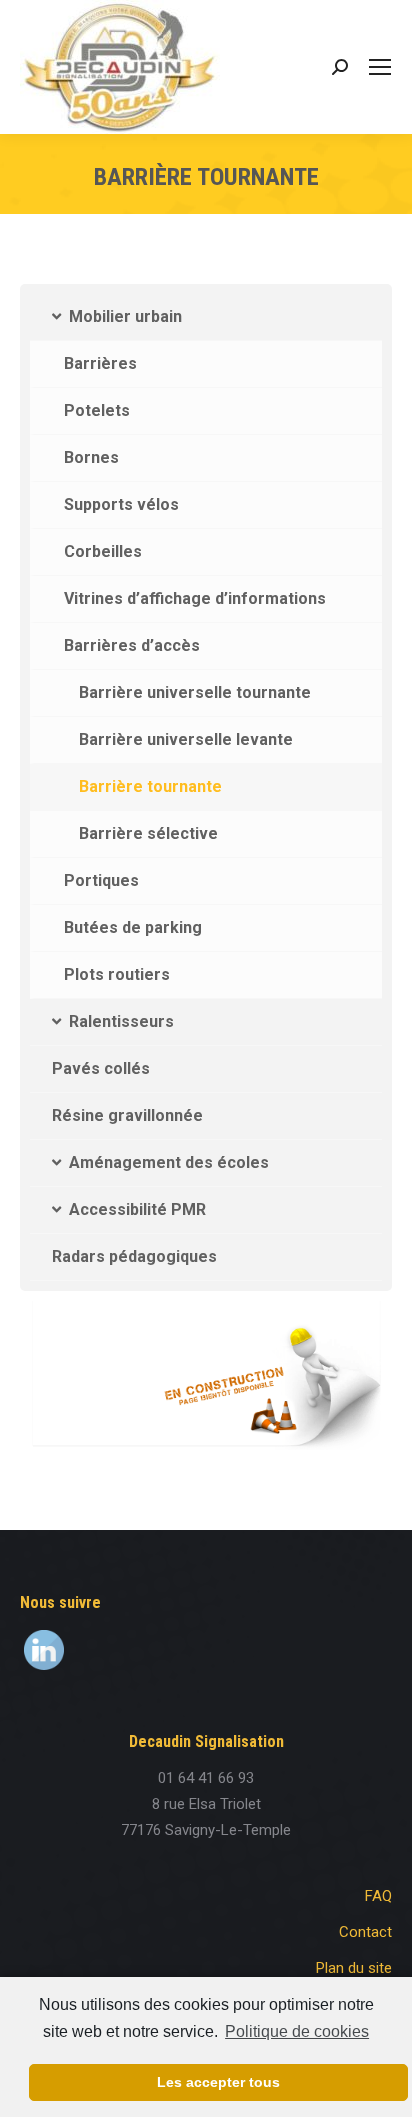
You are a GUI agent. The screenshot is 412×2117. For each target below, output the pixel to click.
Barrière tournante (150, 786)
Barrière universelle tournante (195, 692)
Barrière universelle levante (186, 739)
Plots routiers (117, 974)
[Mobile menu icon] (380, 67)
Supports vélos (121, 504)
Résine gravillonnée (127, 1115)
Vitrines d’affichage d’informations (195, 598)
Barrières (100, 363)
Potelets (97, 410)
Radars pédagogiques (134, 1256)
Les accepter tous (218, 2082)
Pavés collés (101, 1068)
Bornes (91, 457)
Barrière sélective (148, 833)
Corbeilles (103, 551)
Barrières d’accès (132, 645)
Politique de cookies (297, 2031)
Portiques (101, 880)
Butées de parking (133, 927)
